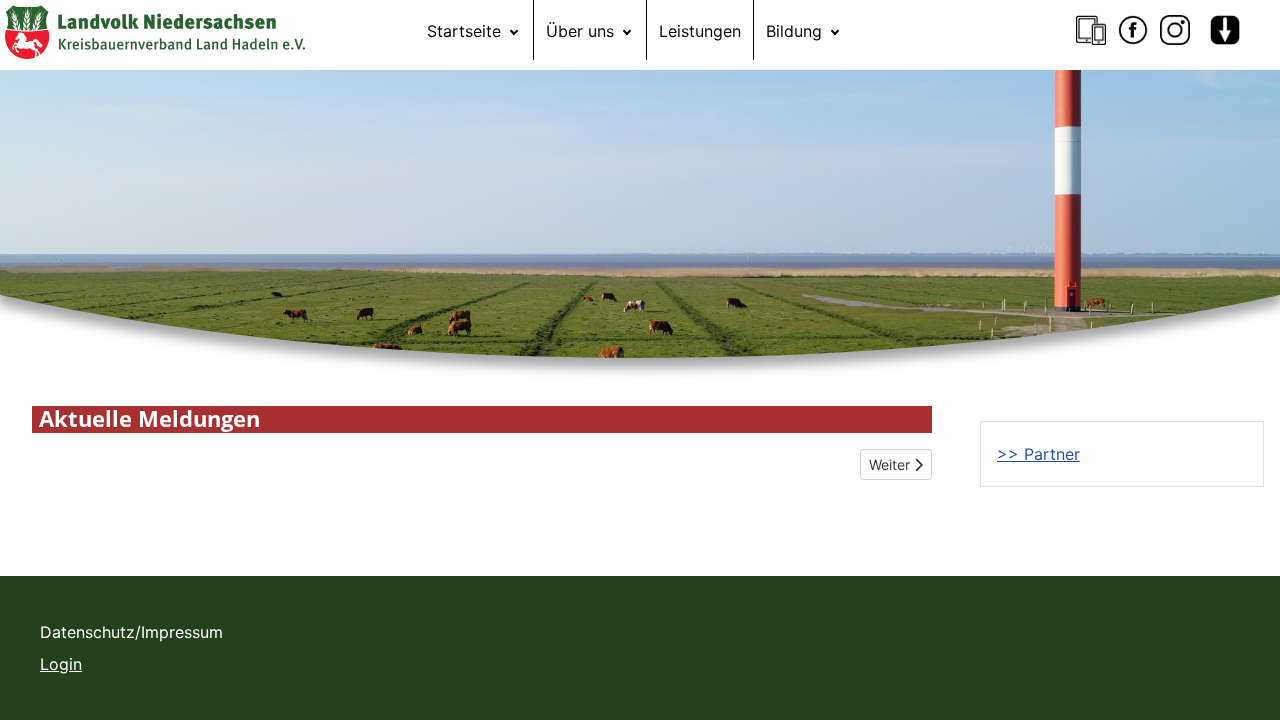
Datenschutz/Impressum (131, 632)
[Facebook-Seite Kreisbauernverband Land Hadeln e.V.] (1133, 30)
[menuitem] (474, 30)
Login (61, 664)
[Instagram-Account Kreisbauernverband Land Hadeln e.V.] (1175, 30)
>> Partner (1038, 454)
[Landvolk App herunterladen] (1091, 30)
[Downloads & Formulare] (1225, 30)
